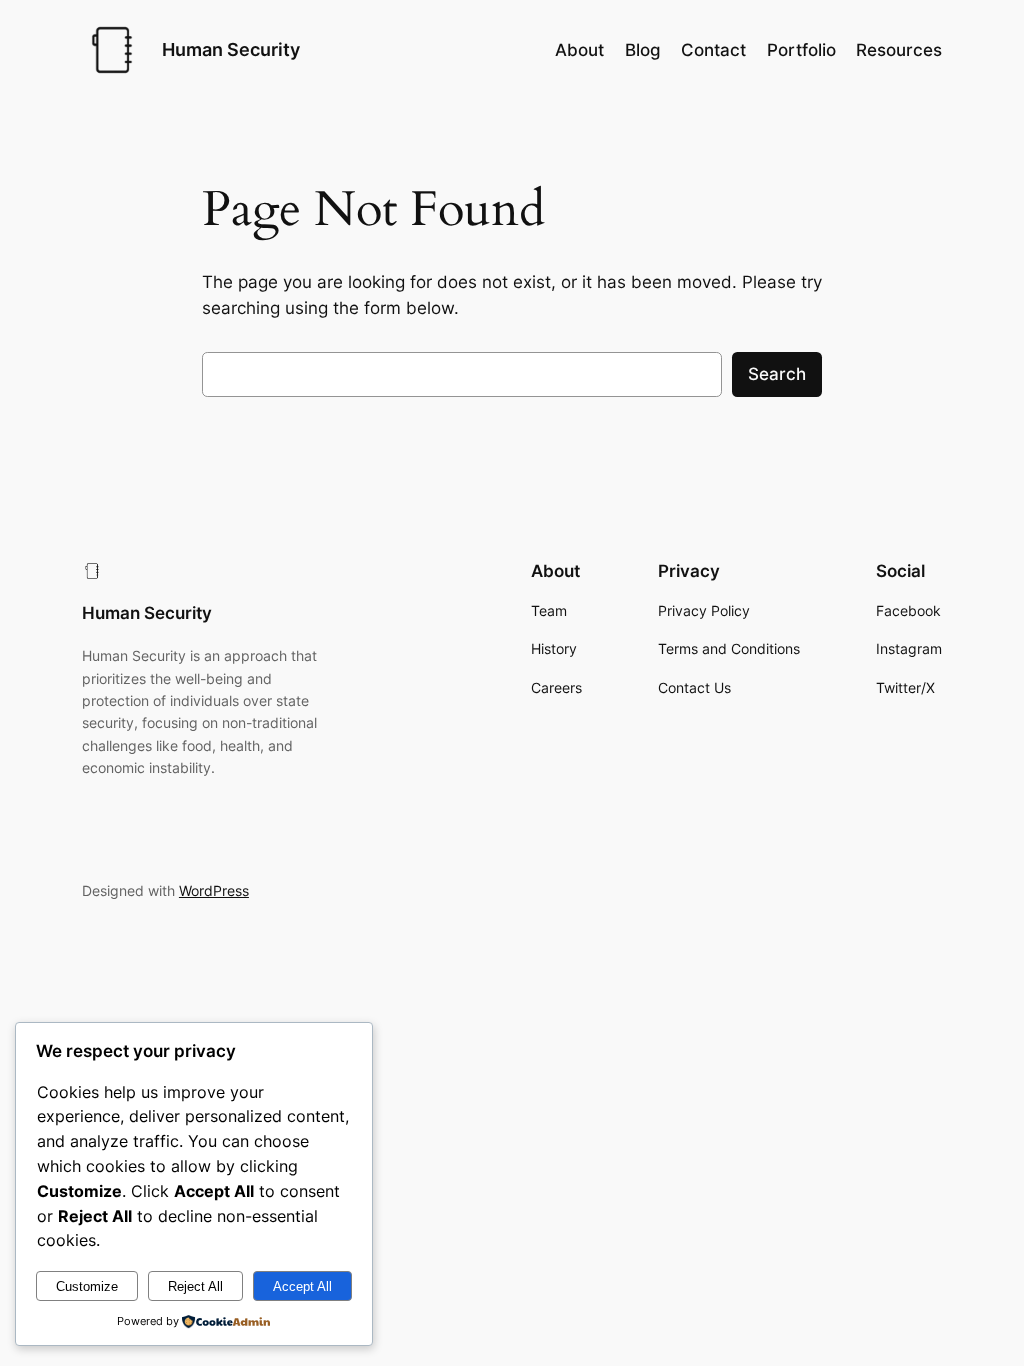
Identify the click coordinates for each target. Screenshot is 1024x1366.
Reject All (195, 1286)
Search (777, 374)
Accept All (302, 1286)
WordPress (214, 890)
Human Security (231, 49)
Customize (87, 1286)
